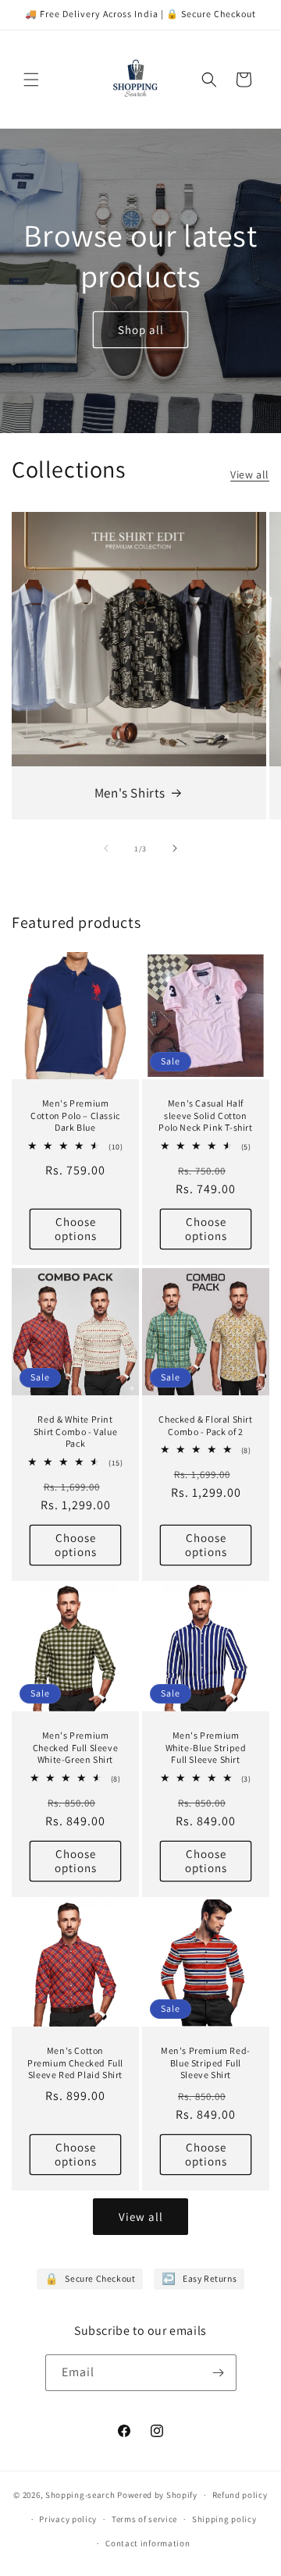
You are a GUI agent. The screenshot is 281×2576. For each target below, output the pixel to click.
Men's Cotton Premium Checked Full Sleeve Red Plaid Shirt (75, 2063)
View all (250, 474)
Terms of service (144, 2519)
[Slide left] (106, 848)
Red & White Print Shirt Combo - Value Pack (75, 1431)
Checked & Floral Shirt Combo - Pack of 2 (205, 1425)
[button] (31, 80)
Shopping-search (80, 2495)
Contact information (148, 2543)
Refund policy (240, 2495)
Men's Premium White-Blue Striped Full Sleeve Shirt (206, 1747)
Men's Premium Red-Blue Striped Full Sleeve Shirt (206, 2063)
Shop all (141, 329)
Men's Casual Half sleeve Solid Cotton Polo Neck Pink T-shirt (205, 1115)
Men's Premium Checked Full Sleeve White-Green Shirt (75, 1747)
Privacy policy (68, 2519)
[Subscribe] (219, 2373)
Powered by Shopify (157, 2495)
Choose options (76, 1229)
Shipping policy (224, 2519)
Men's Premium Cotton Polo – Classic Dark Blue (75, 1115)
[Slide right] (175, 848)
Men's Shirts (130, 793)
